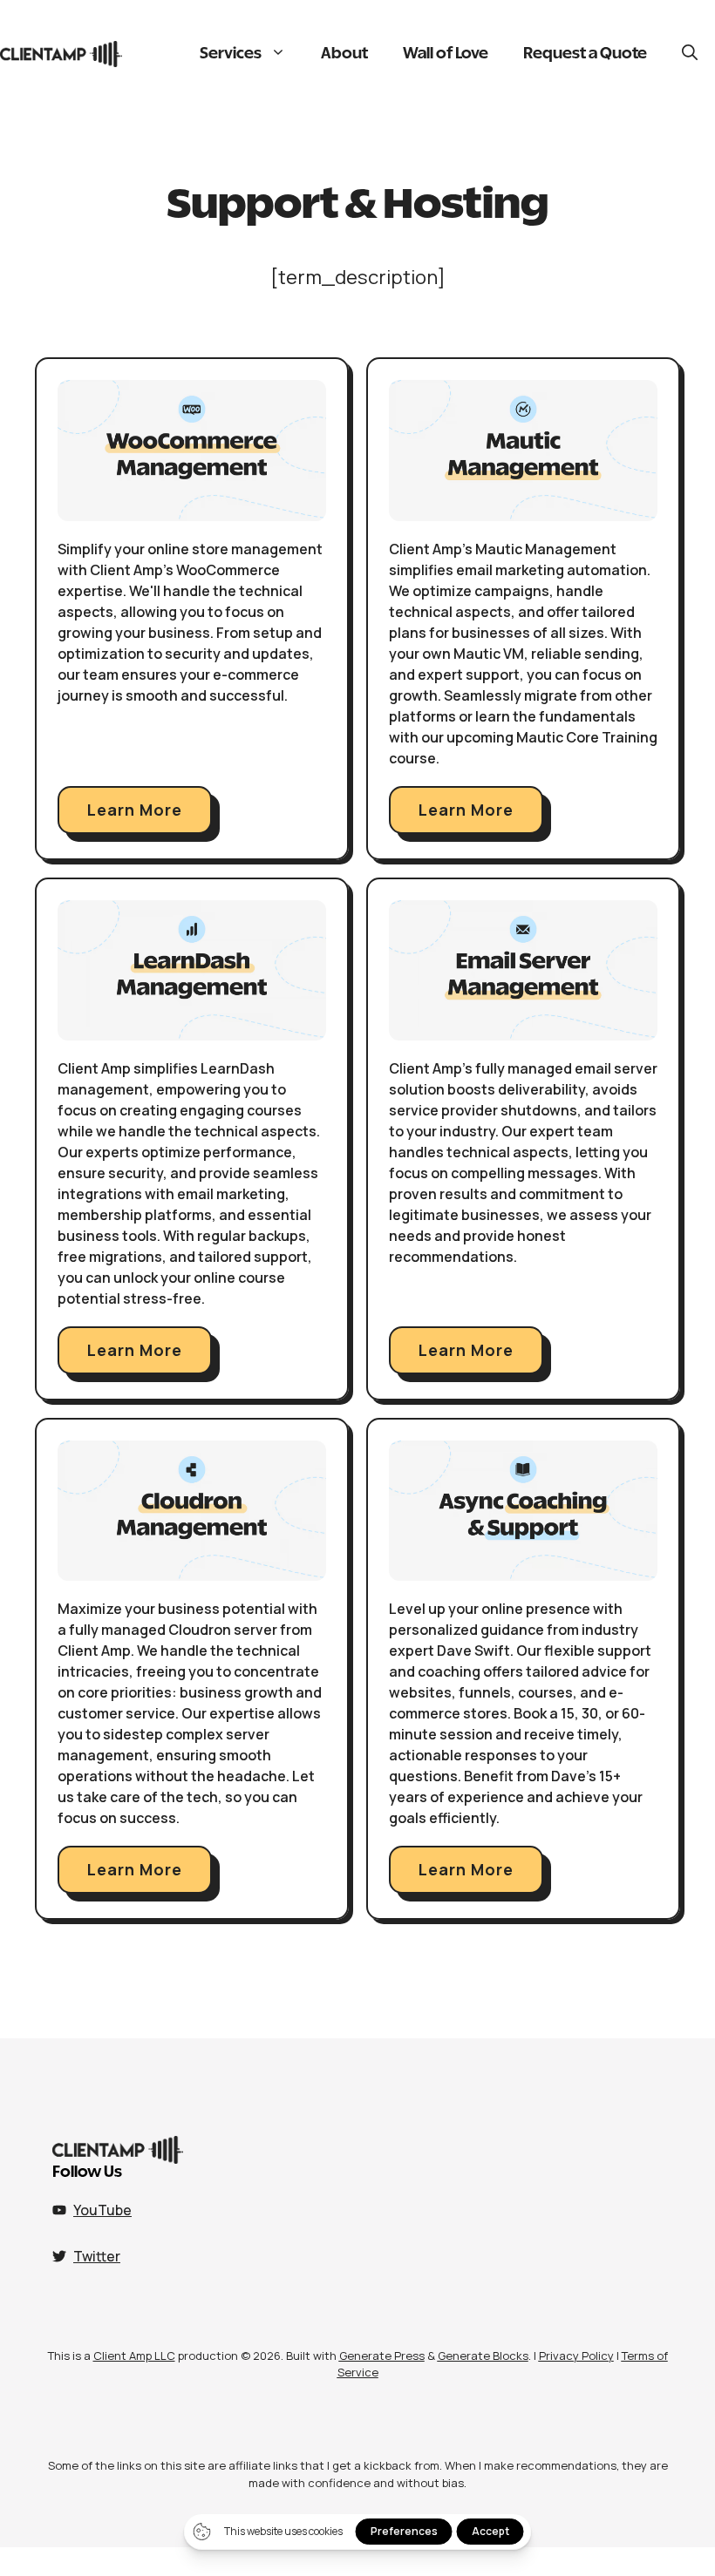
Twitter (97, 2256)
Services (231, 54)
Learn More (135, 810)
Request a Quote (585, 54)
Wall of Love (446, 54)
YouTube (102, 2210)
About (344, 54)
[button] (690, 54)
